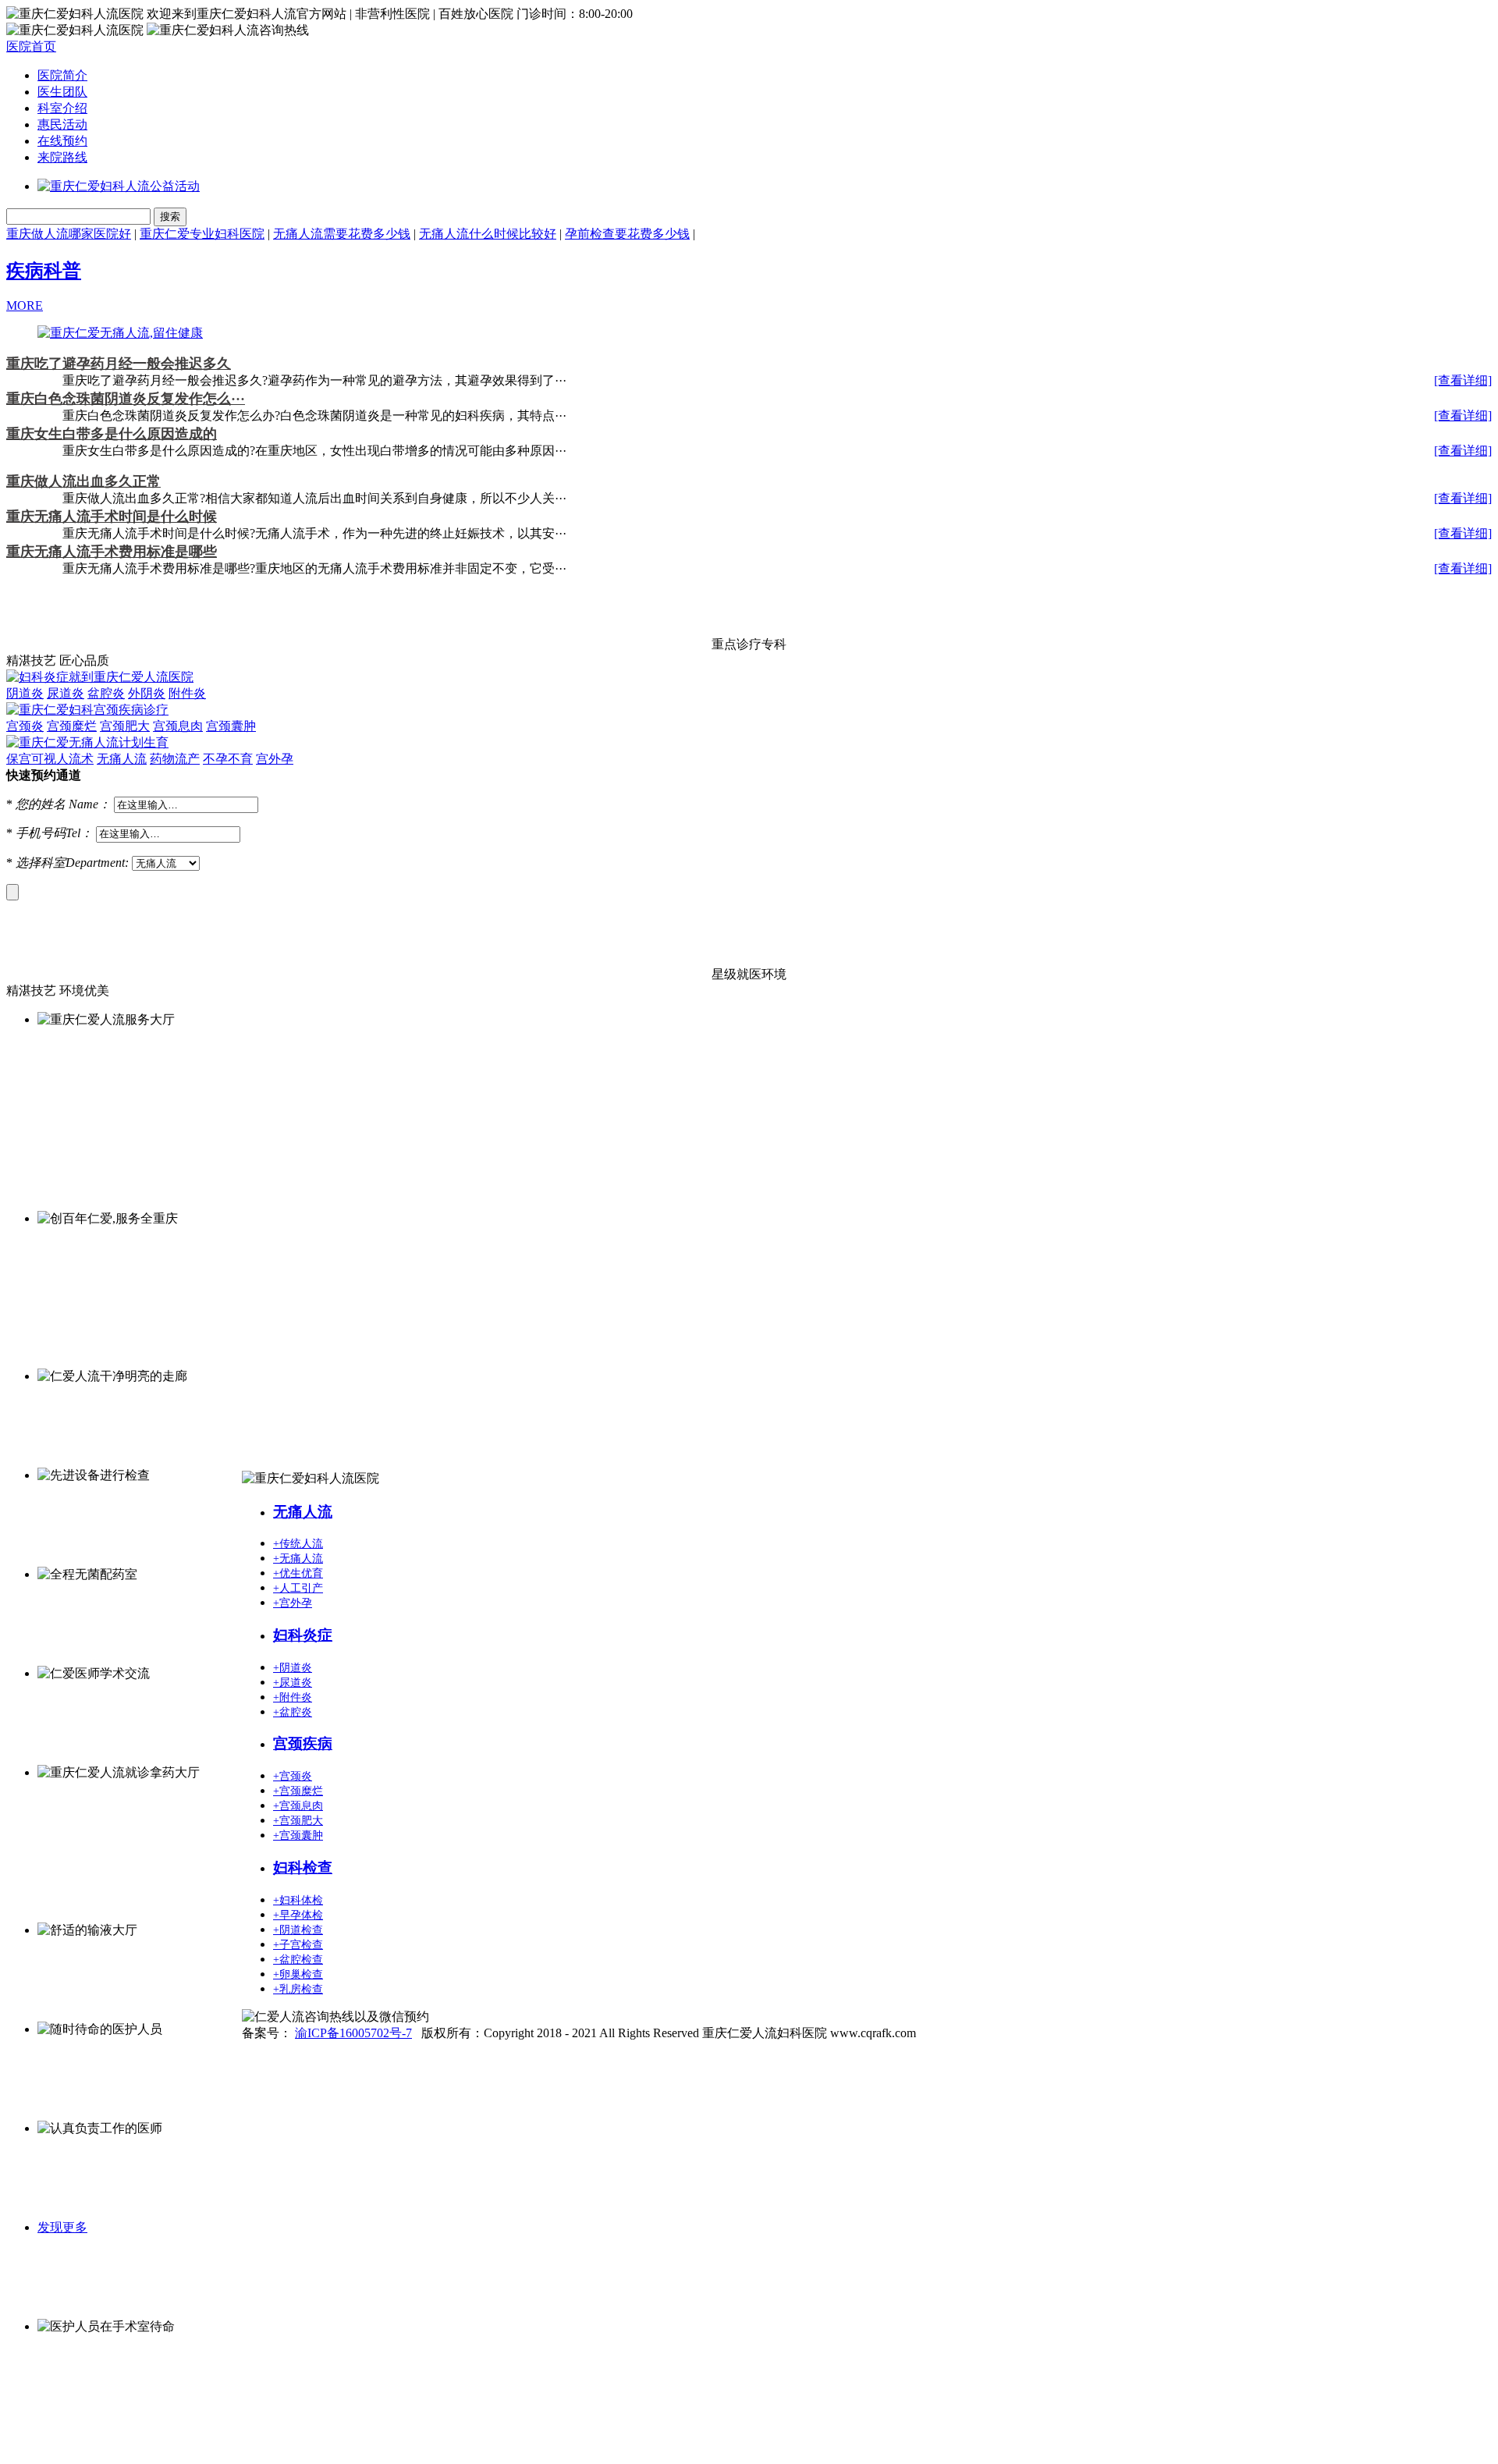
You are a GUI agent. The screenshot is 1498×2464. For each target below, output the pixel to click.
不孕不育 (228, 759)
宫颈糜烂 (72, 726)
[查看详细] (1463, 380)
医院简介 (62, 75)
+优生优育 (298, 1573)
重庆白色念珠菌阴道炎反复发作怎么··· (126, 399)
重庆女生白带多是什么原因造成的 (112, 434)
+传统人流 (298, 1544)
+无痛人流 (298, 1559)
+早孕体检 (298, 1915)
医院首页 (31, 46)
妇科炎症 (303, 1635)
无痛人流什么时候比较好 (488, 234)
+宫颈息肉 (298, 1806)
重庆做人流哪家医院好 (69, 234)
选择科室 (41, 863)
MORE (25, 305)
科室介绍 (62, 108)
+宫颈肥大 (298, 1821)
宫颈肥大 (125, 726)
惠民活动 (62, 124)
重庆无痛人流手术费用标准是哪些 (112, 552)
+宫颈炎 (293, 1776)
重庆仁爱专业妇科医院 (202, 234)
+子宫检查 (298, 1945)
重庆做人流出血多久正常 (83, 481)
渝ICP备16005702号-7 (353, 2033)
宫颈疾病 (303, 1743)
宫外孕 (275, 759)
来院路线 (62, 157)
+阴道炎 (293, 1668)
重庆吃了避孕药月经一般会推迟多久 (119, 364)
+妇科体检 (298, 1900)
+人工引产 (298, 1588)
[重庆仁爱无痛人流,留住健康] (120, 333)
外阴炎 (147, 693)
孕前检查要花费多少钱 (627, 234)
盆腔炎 (106, 693)
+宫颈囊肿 (298, 1836)
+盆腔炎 (293, 1712)
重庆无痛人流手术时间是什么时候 (112, 517)
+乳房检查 (298, 1989)
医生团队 (62, 92)
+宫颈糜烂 (298, 1791)
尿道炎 (66, 693)
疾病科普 (44, 271)
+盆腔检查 (298, 1960)
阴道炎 (25, 693)
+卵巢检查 (298, 1974)
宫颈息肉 (178, 726)
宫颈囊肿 (231, 726)
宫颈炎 (25, 726)
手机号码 (41, 833)
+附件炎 (293, 1697)
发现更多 (62, 2227)
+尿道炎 (293, 1683)
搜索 (170, 217)
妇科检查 (303, 1868)
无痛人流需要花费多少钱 (342, 234)
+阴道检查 (298, 1930)
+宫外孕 (293, 1603)
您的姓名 (41, 804)
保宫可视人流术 (50, 759)
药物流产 (175, 759)
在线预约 (62, 141)
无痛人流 (122, 759)
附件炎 (187, 693)
